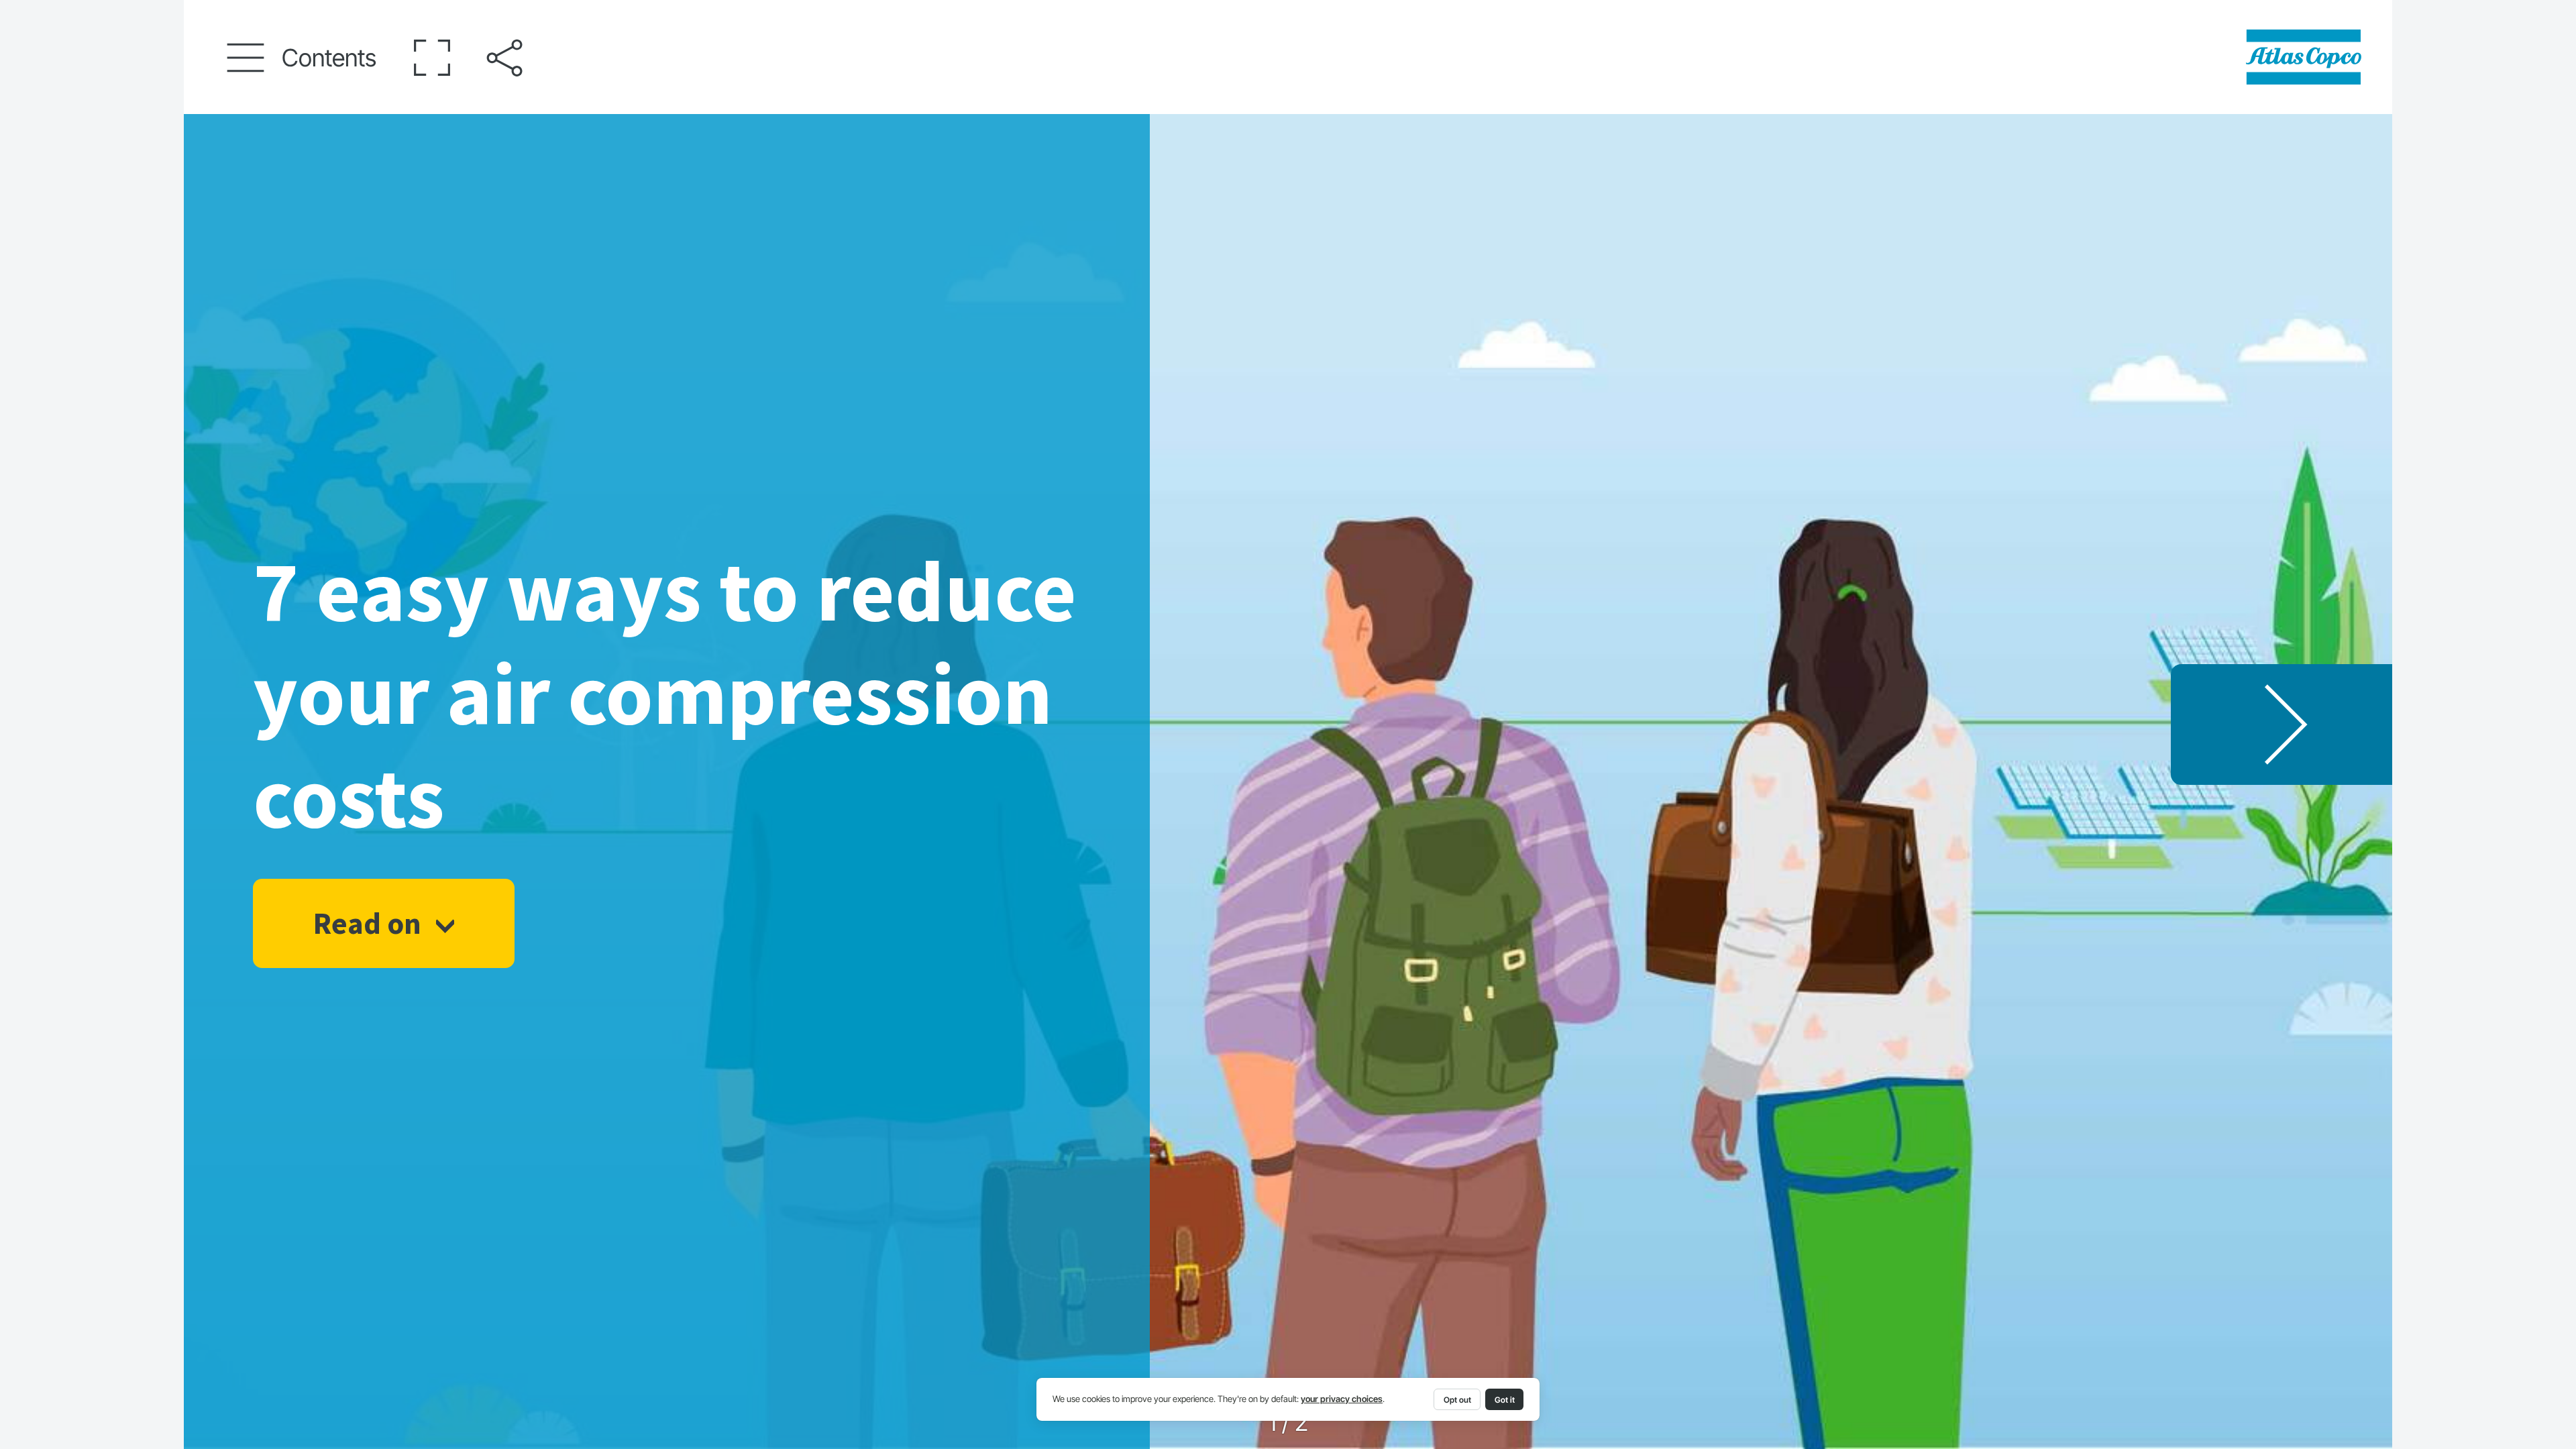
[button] (302, 58)
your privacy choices (1342, 1399)
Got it (1505, 1400)
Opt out (1457, 1400)
